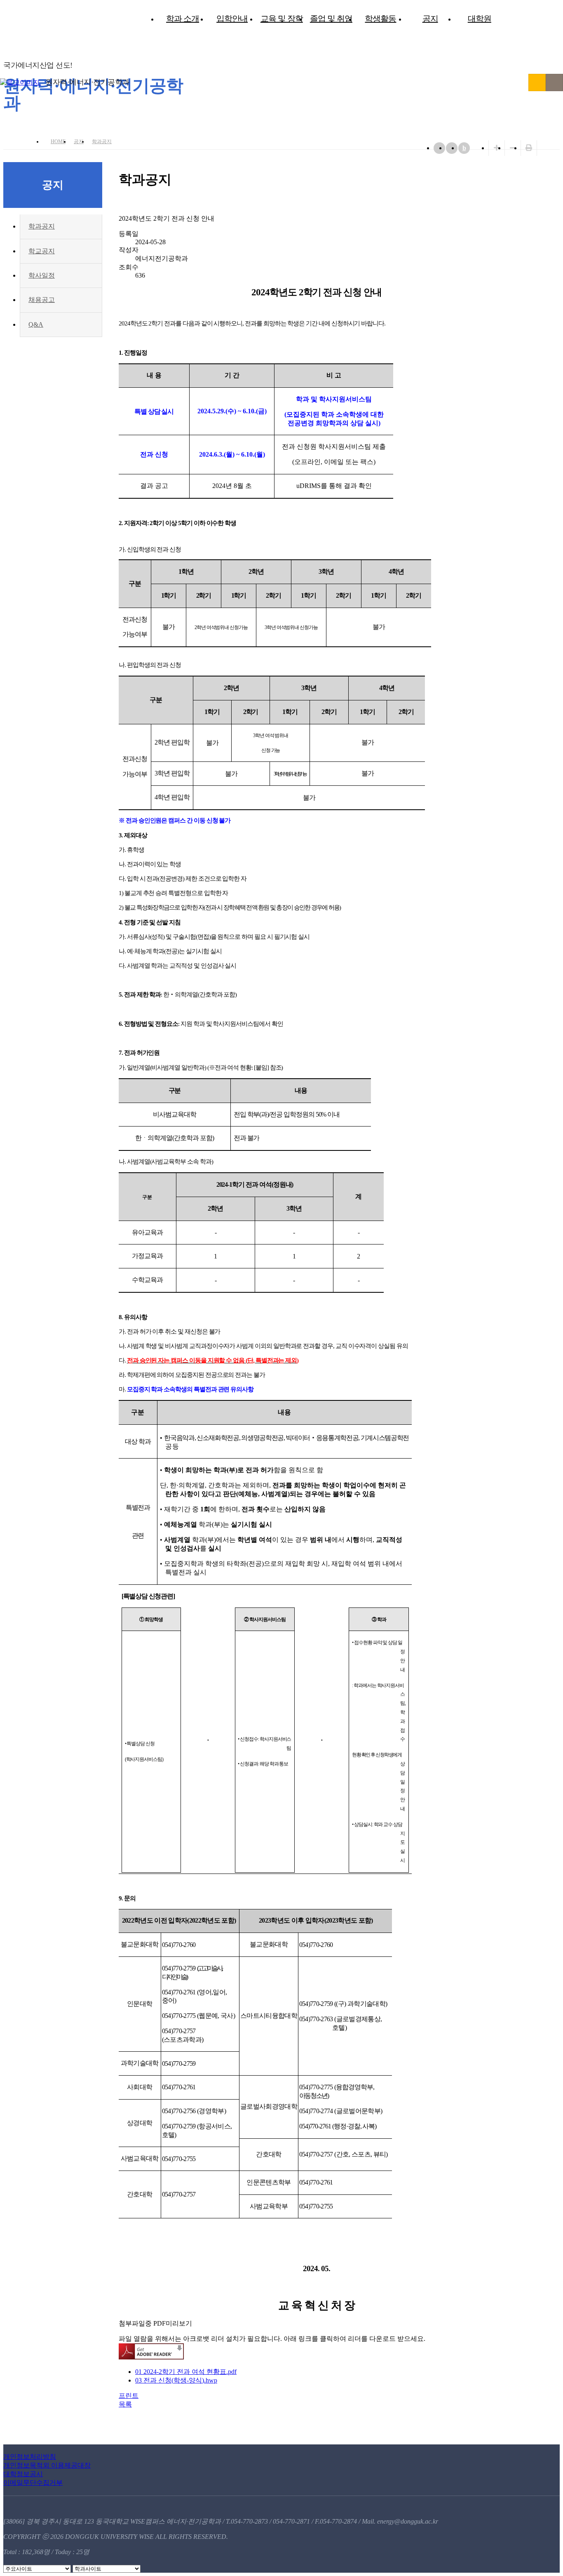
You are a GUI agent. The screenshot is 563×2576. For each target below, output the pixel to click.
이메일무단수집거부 (33, 2483)
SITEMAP (554, 82)
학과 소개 (183, 19)
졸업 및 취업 (331, 19)
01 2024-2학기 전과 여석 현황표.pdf (186, 2372)
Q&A (36, 324)
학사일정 (42, 275)
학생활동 (380, 19)
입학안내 (232, 19)
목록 (125, 2404)
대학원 (480, 19)
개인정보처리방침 (30, 2457)
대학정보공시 (23, 2474)
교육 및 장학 (282, 19)
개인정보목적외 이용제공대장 (47, 2465)
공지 (430, 19)
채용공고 (42, 300)
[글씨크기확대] (497, 148)
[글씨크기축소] (513, 148)
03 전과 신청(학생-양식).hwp (176, 2380)
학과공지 (102, 141)
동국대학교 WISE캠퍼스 (537, 82)
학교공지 (42, 251)
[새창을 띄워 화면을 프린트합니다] (529, 148)
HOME (58, 141)
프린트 (129, 2396)
